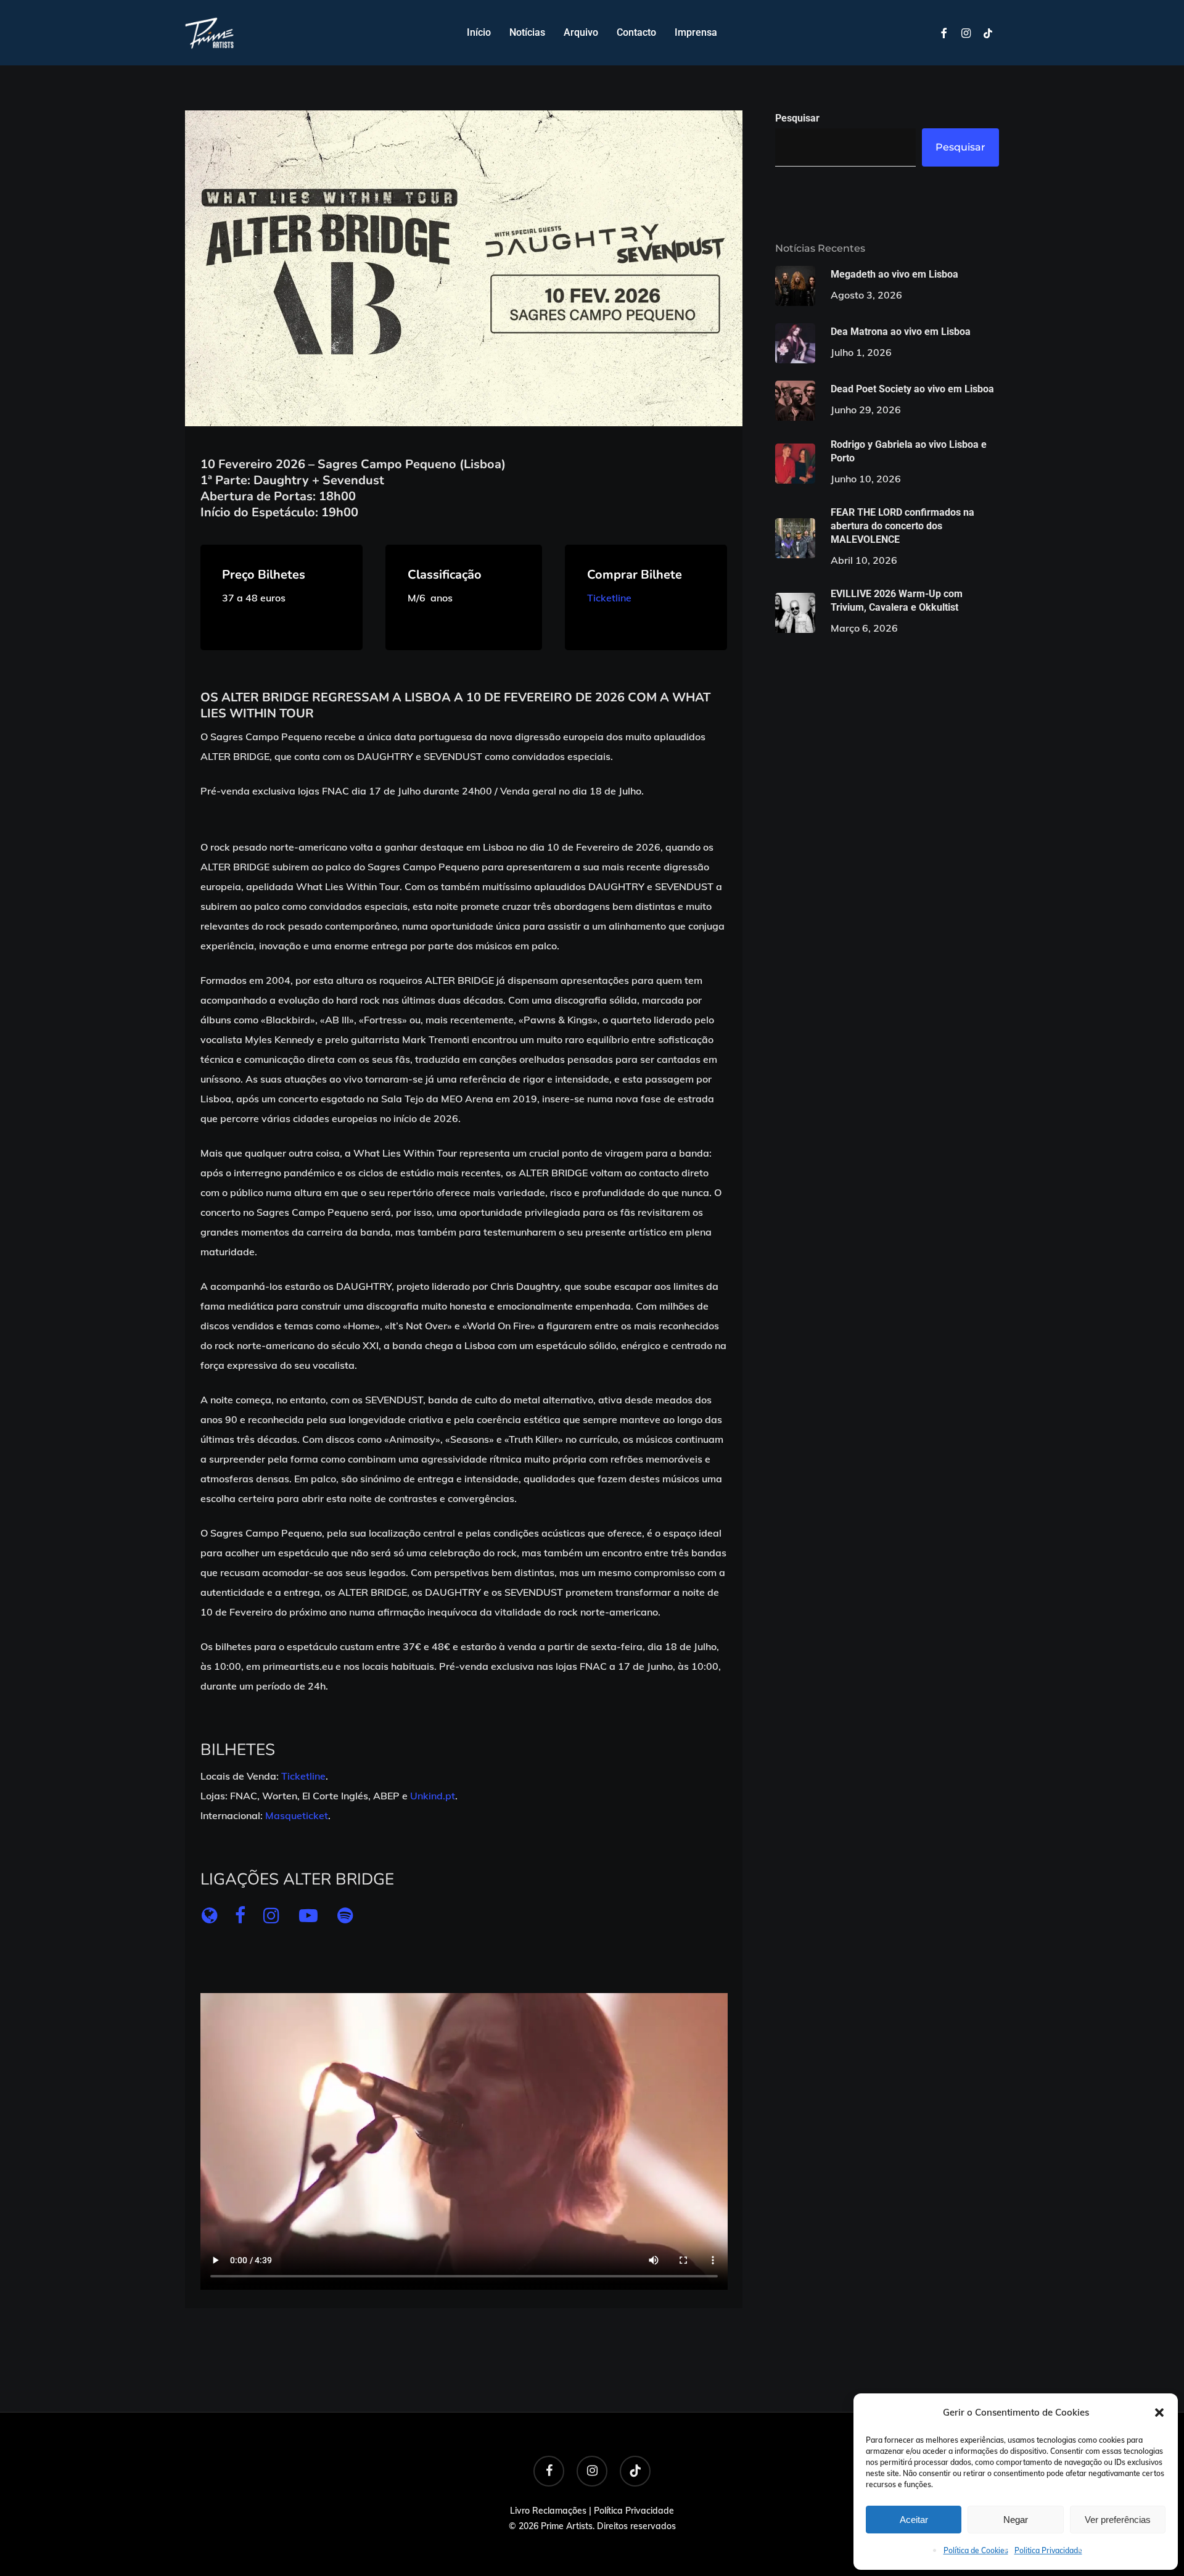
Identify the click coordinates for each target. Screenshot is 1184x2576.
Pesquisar (797, 118)
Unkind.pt (433, 1796)
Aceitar (914, 2520)
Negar (1016, 2520)
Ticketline (609, 598)
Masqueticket (297, 1815)
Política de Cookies (976, 2550)
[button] (1159, 2413)
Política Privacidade (634, 2511)
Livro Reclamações (548, 2511)
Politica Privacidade (1048, 2550)
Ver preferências (1118, 2520)
